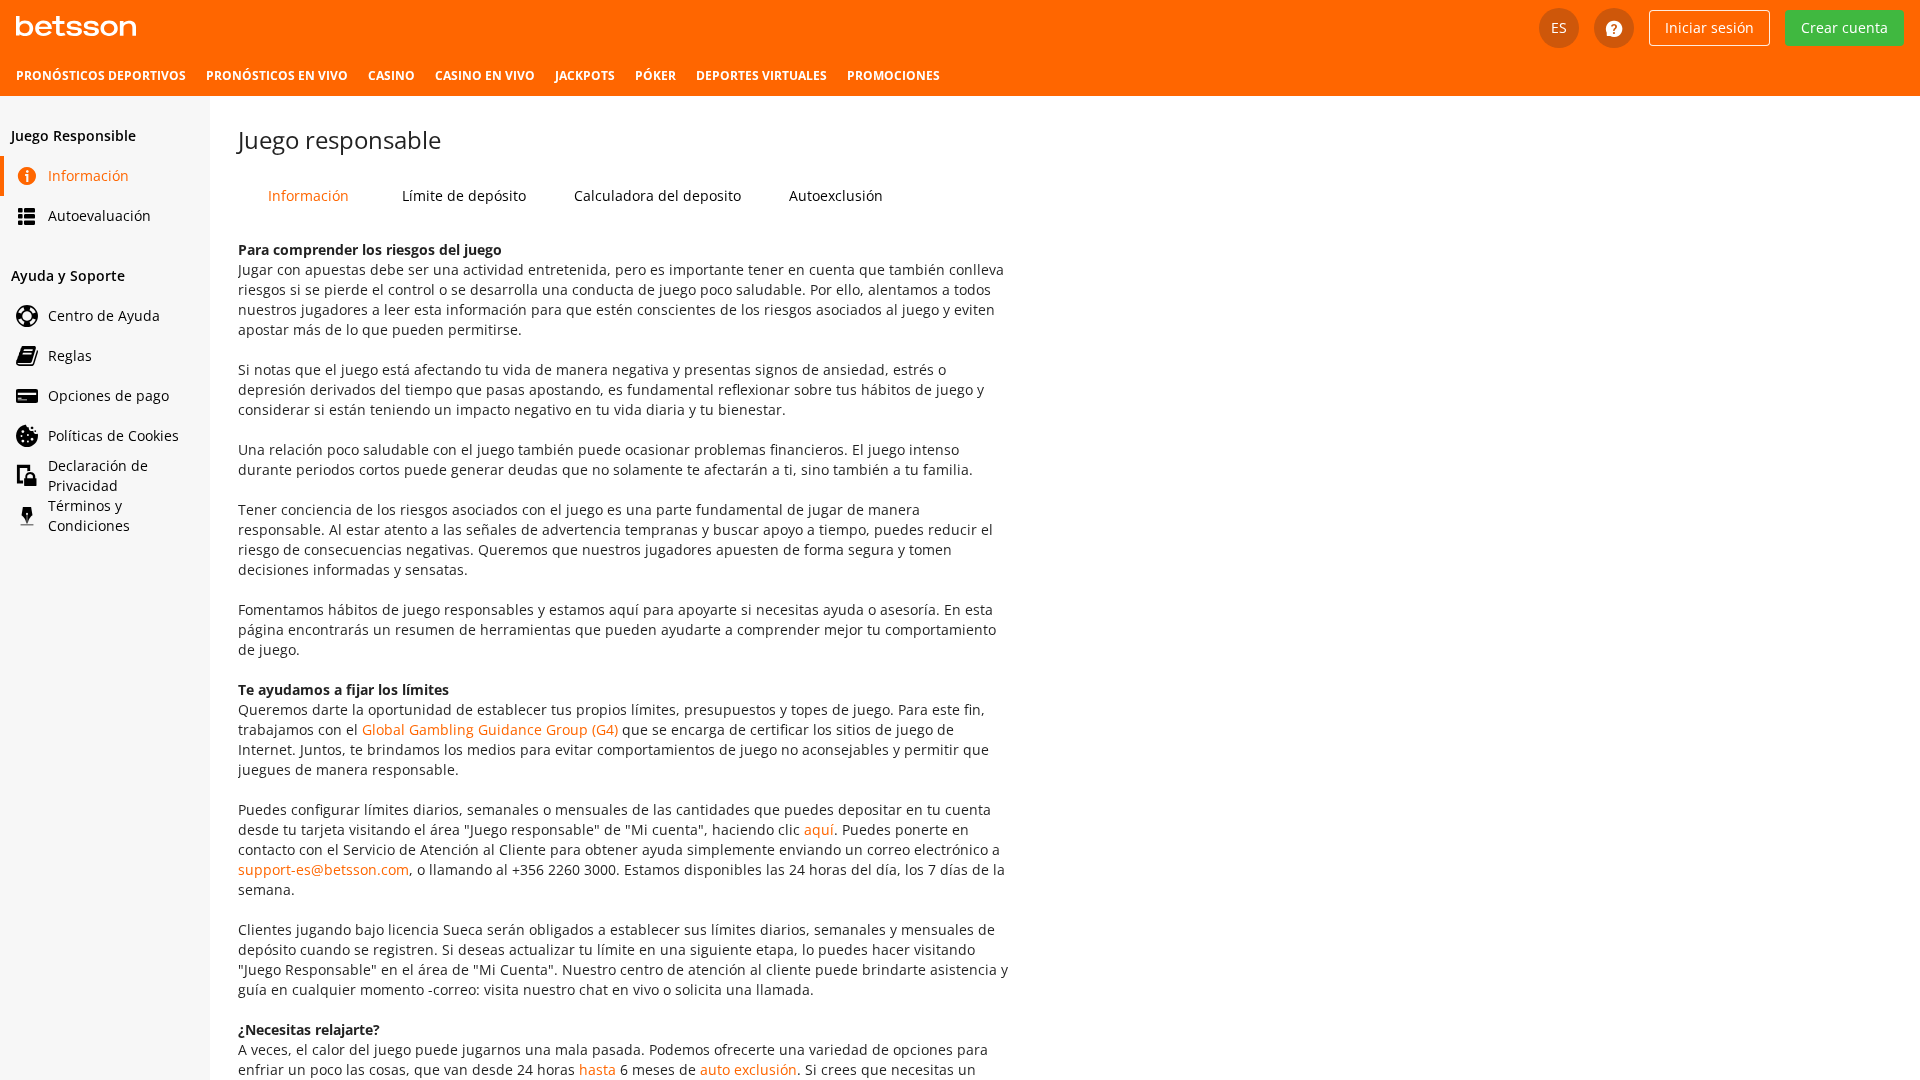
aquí (819, 829)
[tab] (308, 196)
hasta (597, 1069)
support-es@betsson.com (323, 869)
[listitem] (101, 76)
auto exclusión (748, 1069)
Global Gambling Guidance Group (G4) (490, 729)
